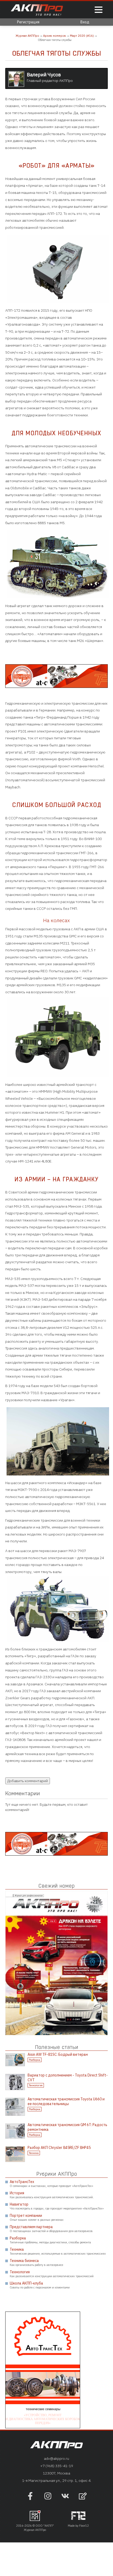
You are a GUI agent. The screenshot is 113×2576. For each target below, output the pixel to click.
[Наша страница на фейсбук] (30, 2499)
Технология (36, 2085)
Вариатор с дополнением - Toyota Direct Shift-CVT (68, 2078)
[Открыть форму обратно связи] (83, 2497)
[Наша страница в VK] (65, 2499)
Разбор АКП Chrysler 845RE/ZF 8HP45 (59, 2148)
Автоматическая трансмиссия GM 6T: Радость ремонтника (67, 2127)
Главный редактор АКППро (50, 77)
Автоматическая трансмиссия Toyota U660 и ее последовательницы (66, 2101)
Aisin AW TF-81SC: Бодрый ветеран (58, 2054)
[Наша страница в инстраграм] (48, 2499)
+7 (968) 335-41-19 (57, 2466)
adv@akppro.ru (56, 2458)
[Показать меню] (99, 10)
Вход (85, 22)
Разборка (35, 2060)
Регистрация (28, 22)
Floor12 (84, 2526)
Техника (34, 2153)
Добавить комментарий (28, 1781)
